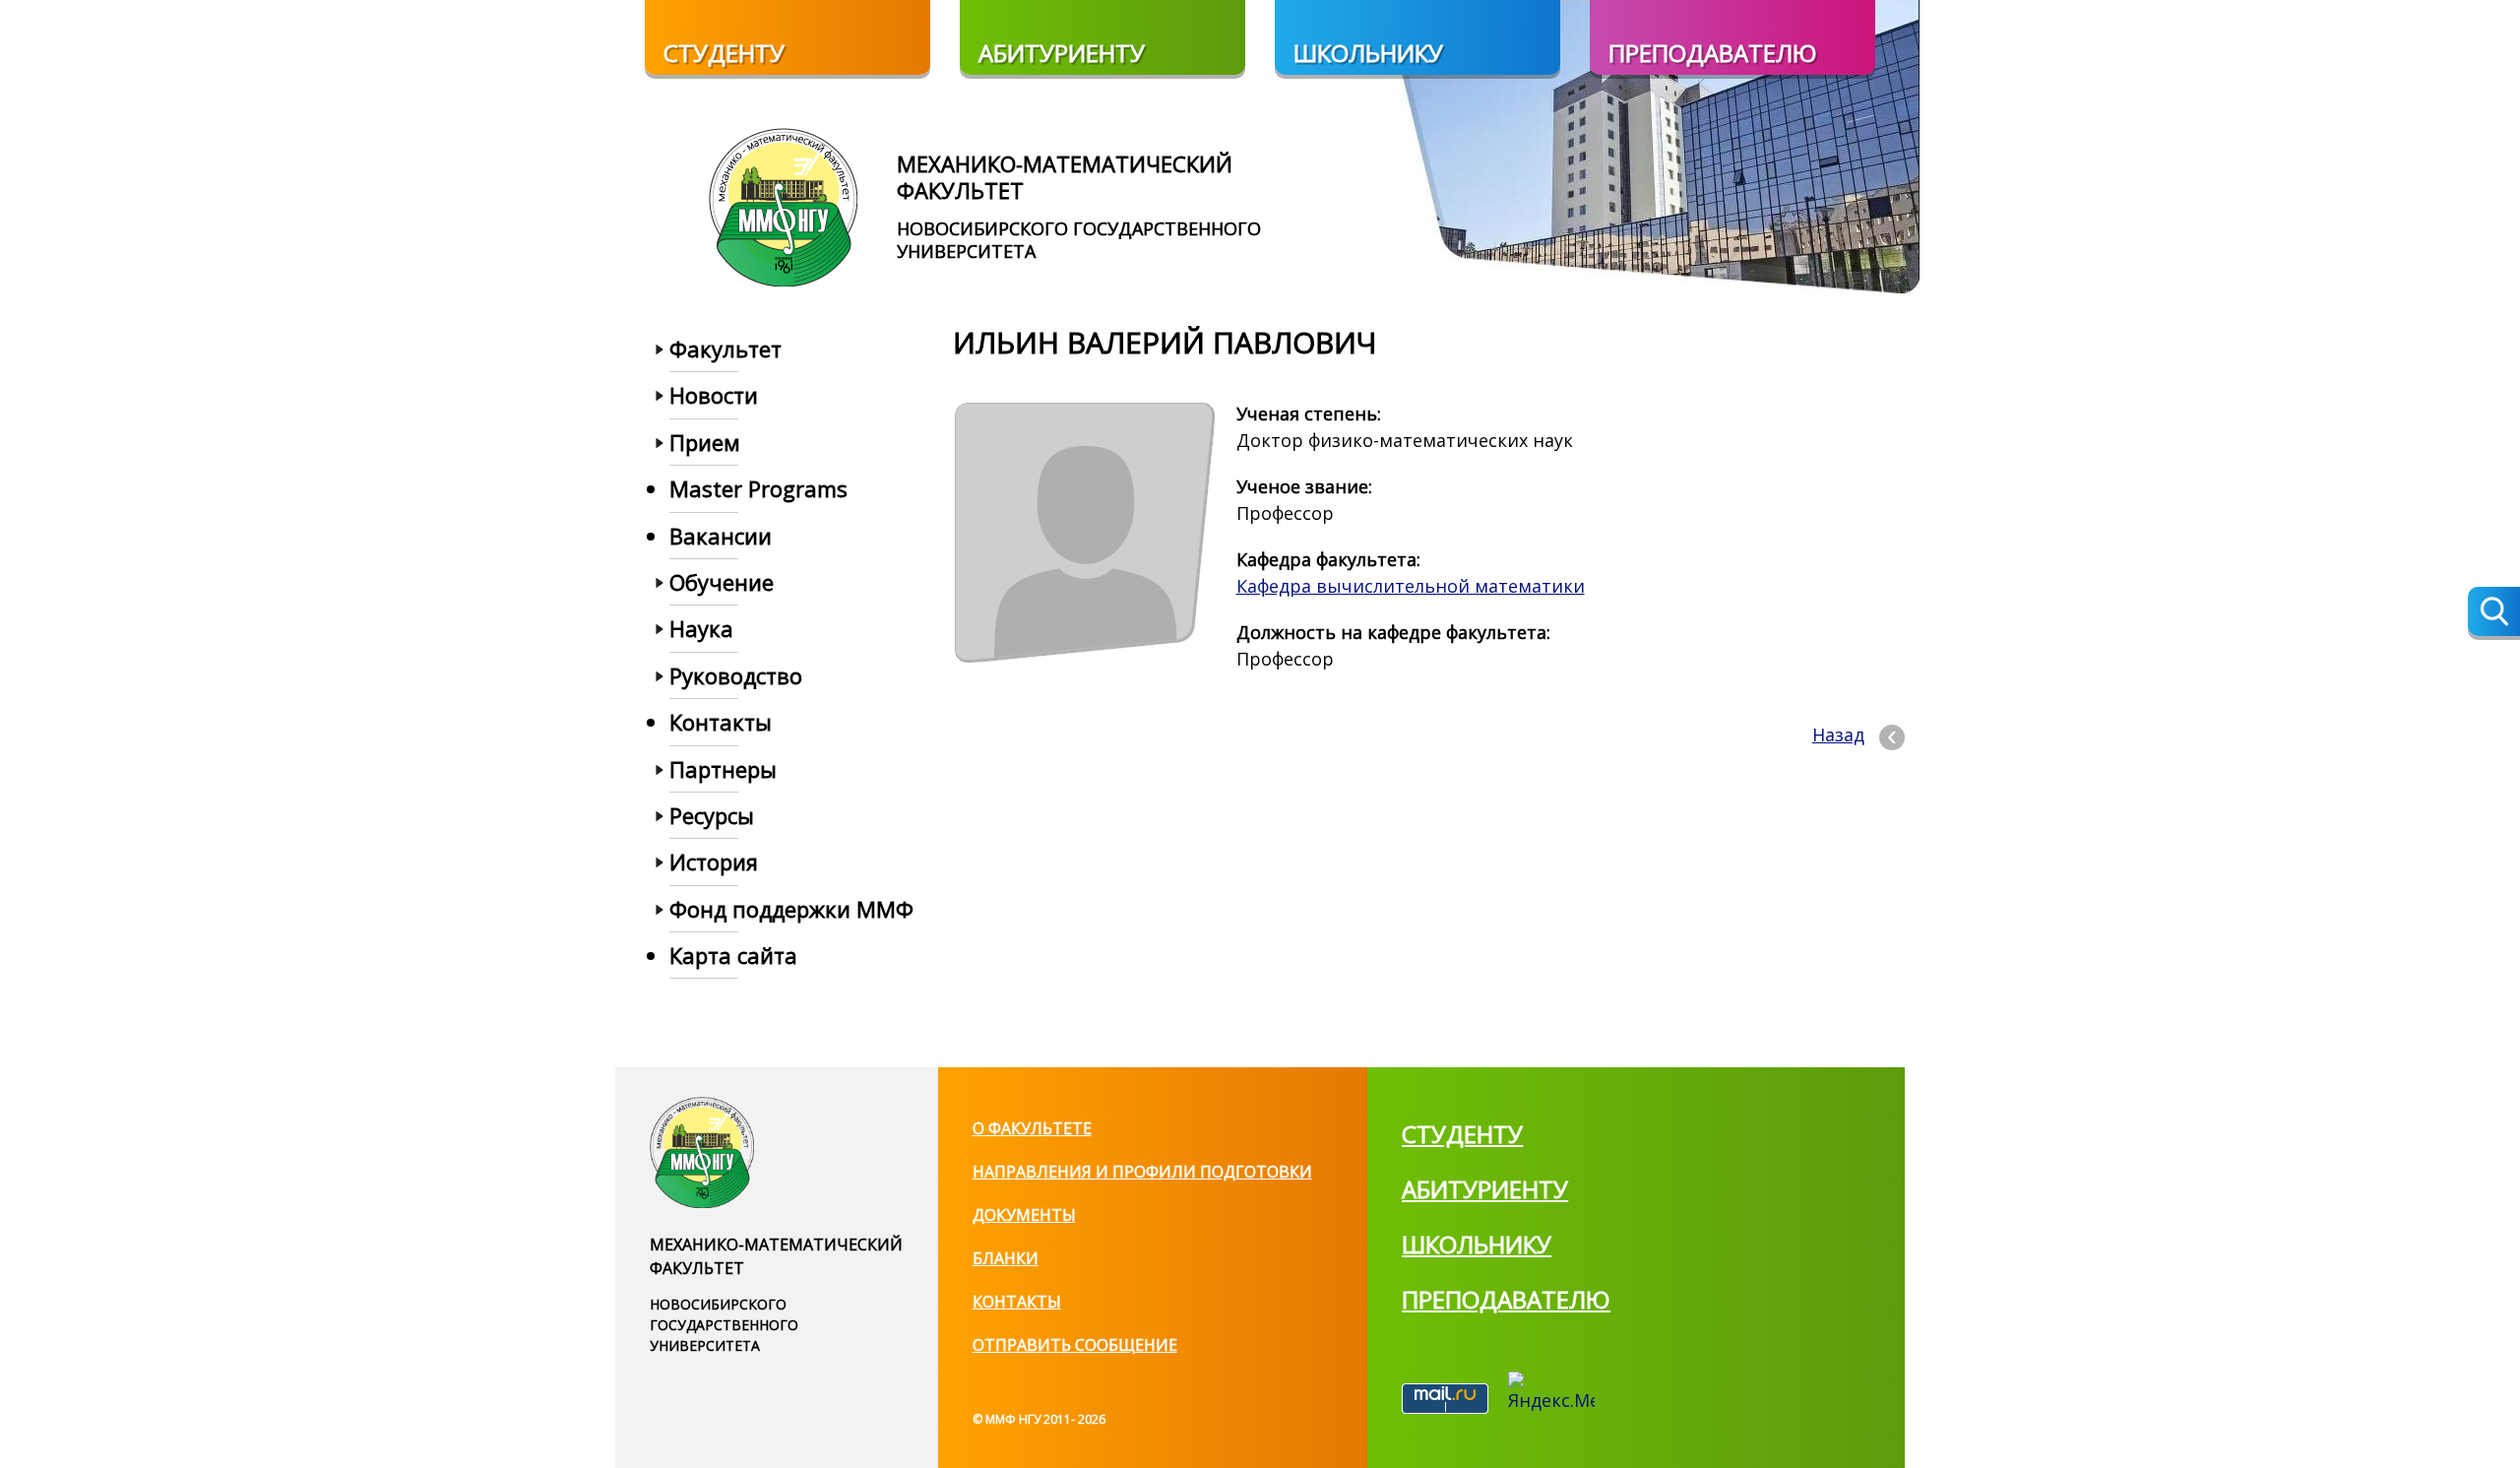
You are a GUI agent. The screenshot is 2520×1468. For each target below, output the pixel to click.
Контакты (1017, 1302)
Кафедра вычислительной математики (1411, 586)
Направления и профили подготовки (1142, 1172)
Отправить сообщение (1075, 1345)
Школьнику (1368, 53)
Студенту (724, 53)
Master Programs (758, 488)
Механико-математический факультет (1065, 176)
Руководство (736, 675)
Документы (1024, 1215)
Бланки (1006, 1258)
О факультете (1032, 1128)
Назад (1838, 734)
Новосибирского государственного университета (1079, 240)
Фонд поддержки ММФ (791, 909)
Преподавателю (1713, 53)
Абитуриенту (1062, 53)
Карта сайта (733, 955)
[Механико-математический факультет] (783, 205)
